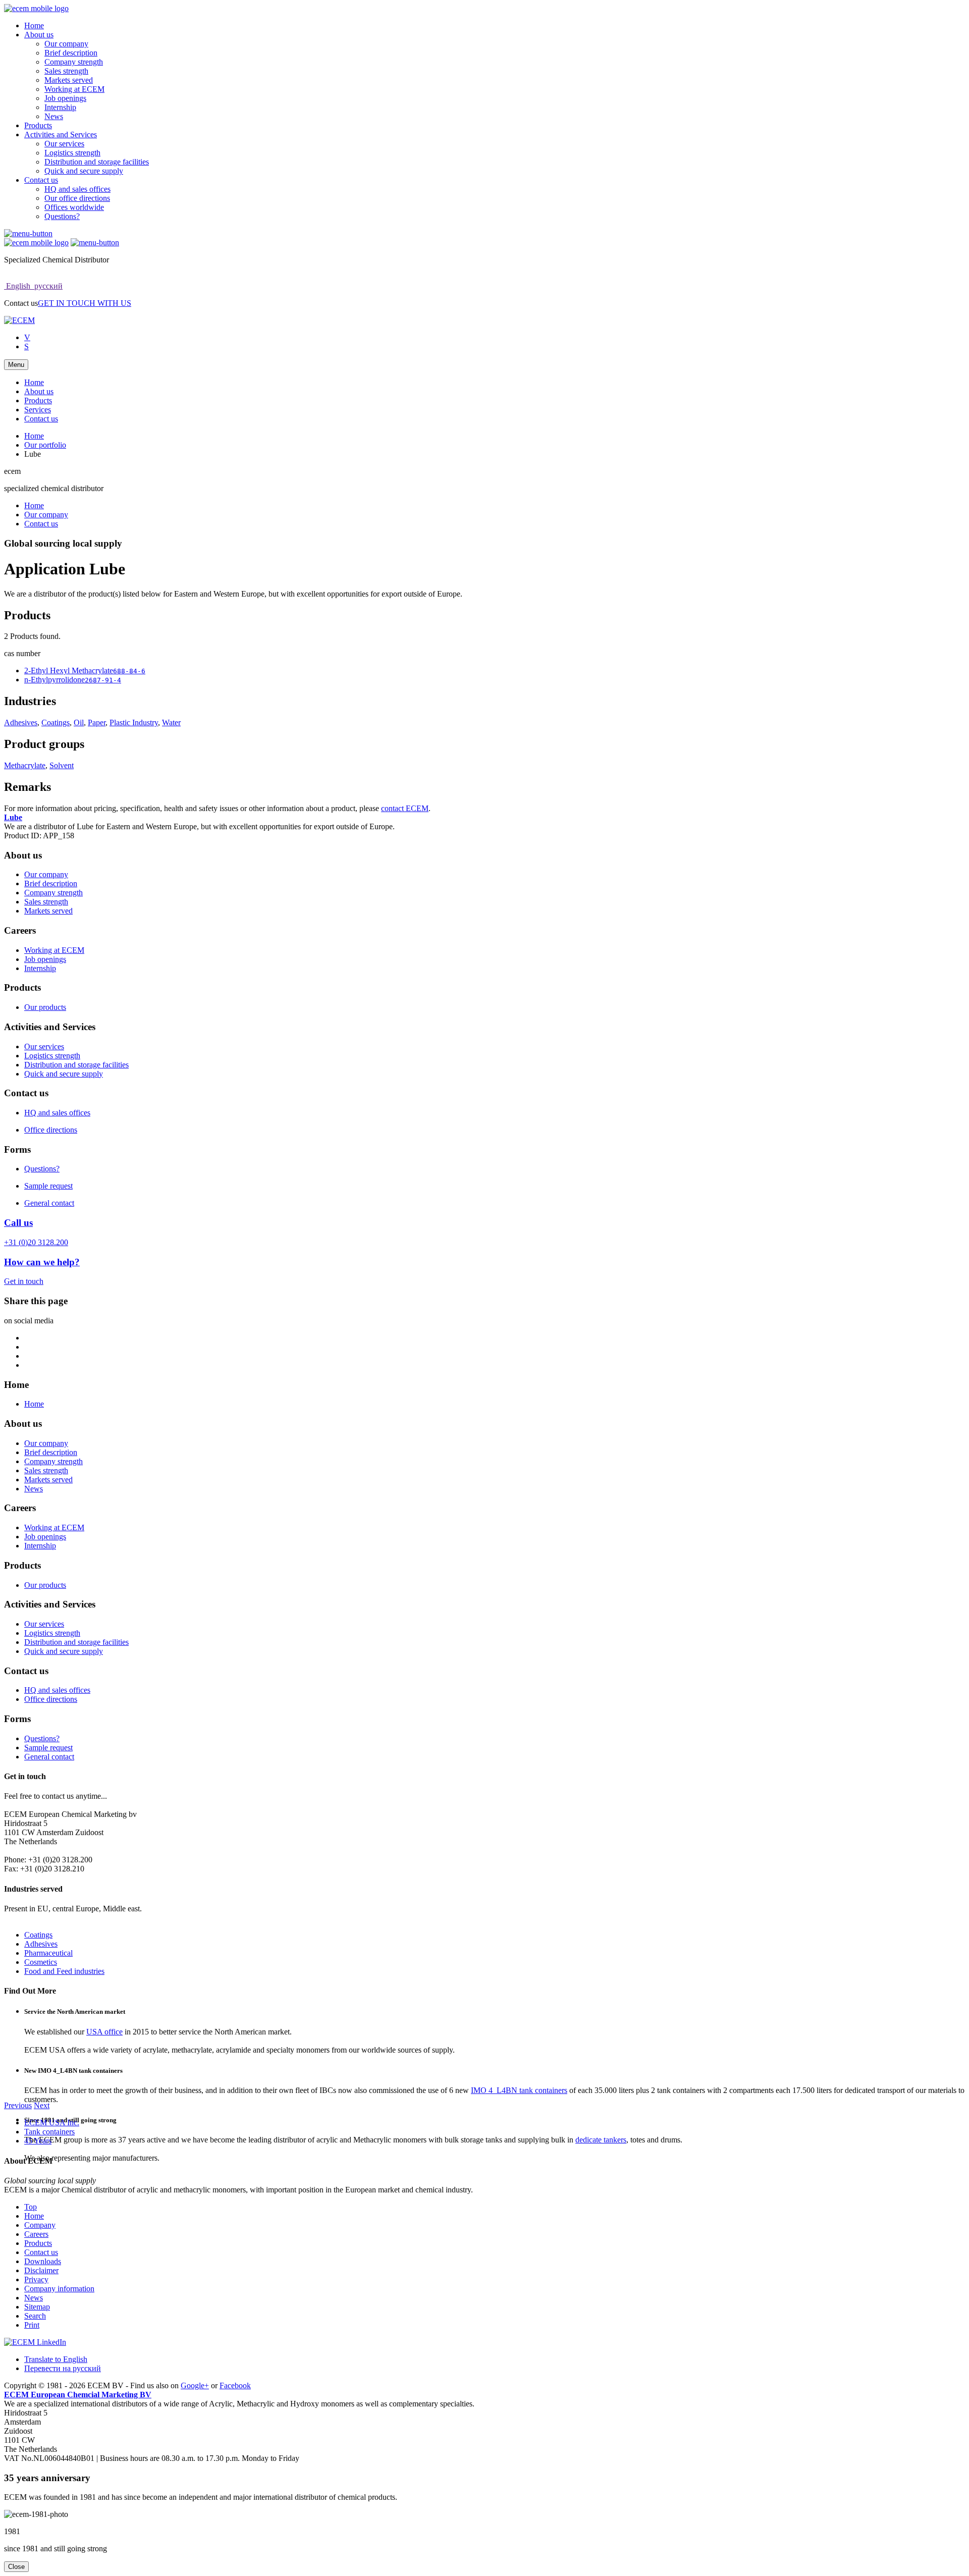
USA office (104, 2032)
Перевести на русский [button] (63, 2368)
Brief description (71, 53)
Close (16, 2567)
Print (32, 2325)
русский (47, 286)
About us (39, 35)
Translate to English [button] (56, 2359)
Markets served (69, 80)
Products (38, 125)
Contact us (41, 180)
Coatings (56, 722)
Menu (16, 365)
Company (40, 2225)
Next (42, 2105)
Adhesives (21, 722)
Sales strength (66, 71)
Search (35, 2316)
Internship (60, 107)
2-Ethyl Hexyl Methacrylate (85, 670)
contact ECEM (405, 808)
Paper (97, 722)
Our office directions (77, 198)
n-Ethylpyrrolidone (73, 680)
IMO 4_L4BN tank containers (519, 2090)
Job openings (65, 98)
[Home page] (36, 8)
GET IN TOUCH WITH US (85, 303)
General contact (49, 1203)
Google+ (195, 2385)
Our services (64, 144)
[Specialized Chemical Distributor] (19, 320)
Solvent (62, 765)
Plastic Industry (134, 722)
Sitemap (37, 2307)
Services (38, 410)
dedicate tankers (601, 2140)
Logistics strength (72, 153)
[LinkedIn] (35, 2342)
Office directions (51, 1130)
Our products (45, 1007)
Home (34, 25)
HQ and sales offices (77, 189)
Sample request (48, 1186)
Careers (36, 2234)
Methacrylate (25, 765)
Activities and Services (61, 135)
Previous (18, 2105)
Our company (66, 44)
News (54, 116)
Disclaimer (41, 2270)
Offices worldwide (74, 207)
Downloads (43, 2261)
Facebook (235, 2385)
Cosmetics (41, 1962)
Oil (79, 722)
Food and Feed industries (64, 1971)
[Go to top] (28, 233)
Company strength (74, 62)
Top (31, 2207)
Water (171, 722)
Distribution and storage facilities (97, 162)
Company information (59, 2289)
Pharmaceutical (48, 1953)
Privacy (36, 2279)
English (18, 286)
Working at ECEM (74, 89)
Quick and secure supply (84, 171)
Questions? (62, 216)
